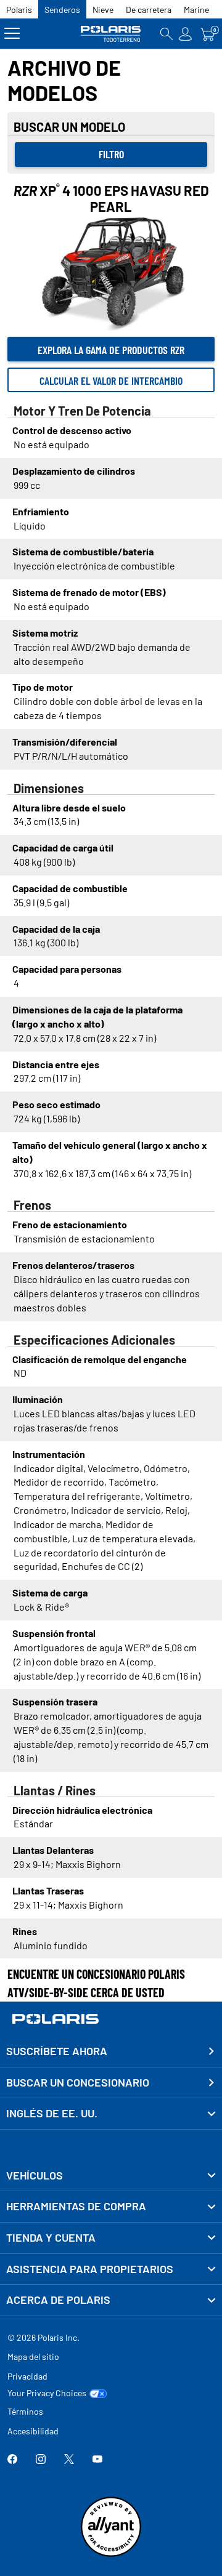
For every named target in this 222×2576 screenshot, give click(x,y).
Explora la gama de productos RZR (111, 350)
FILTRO (111, 154)
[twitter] (69, 2460)
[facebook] (12, 2460)
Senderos (62, 10)
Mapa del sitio (33, 2357)
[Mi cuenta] (186, 34)
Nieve (103, 10)
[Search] (166, 34)
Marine (196, 10)
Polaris (19, 10)
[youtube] (97, 2460)
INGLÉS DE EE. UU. (52, 2113)
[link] (111, 2176)
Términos (25, 2411)
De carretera (149, 10)
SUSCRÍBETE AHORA (57, 2051)
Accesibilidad (33, 2431)
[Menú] (12, 34)
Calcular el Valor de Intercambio (111, 380)
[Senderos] (111, 34)
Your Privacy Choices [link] (47, 2393)
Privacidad (27, 2376)
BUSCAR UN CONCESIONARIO (78, 2082)
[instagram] (41, 2460)
